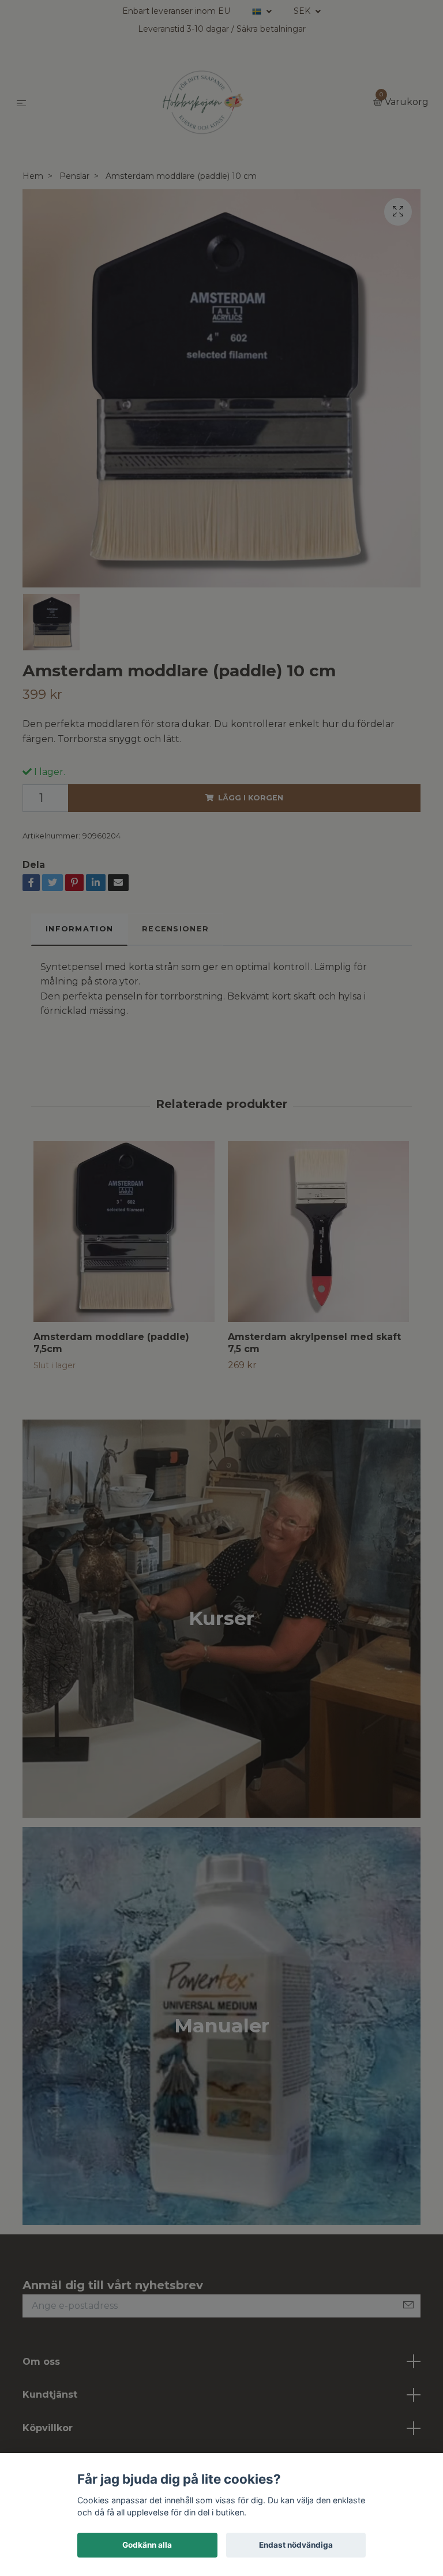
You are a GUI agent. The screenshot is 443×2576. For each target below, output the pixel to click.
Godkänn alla (147, 2545)
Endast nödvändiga (296, 2545)
